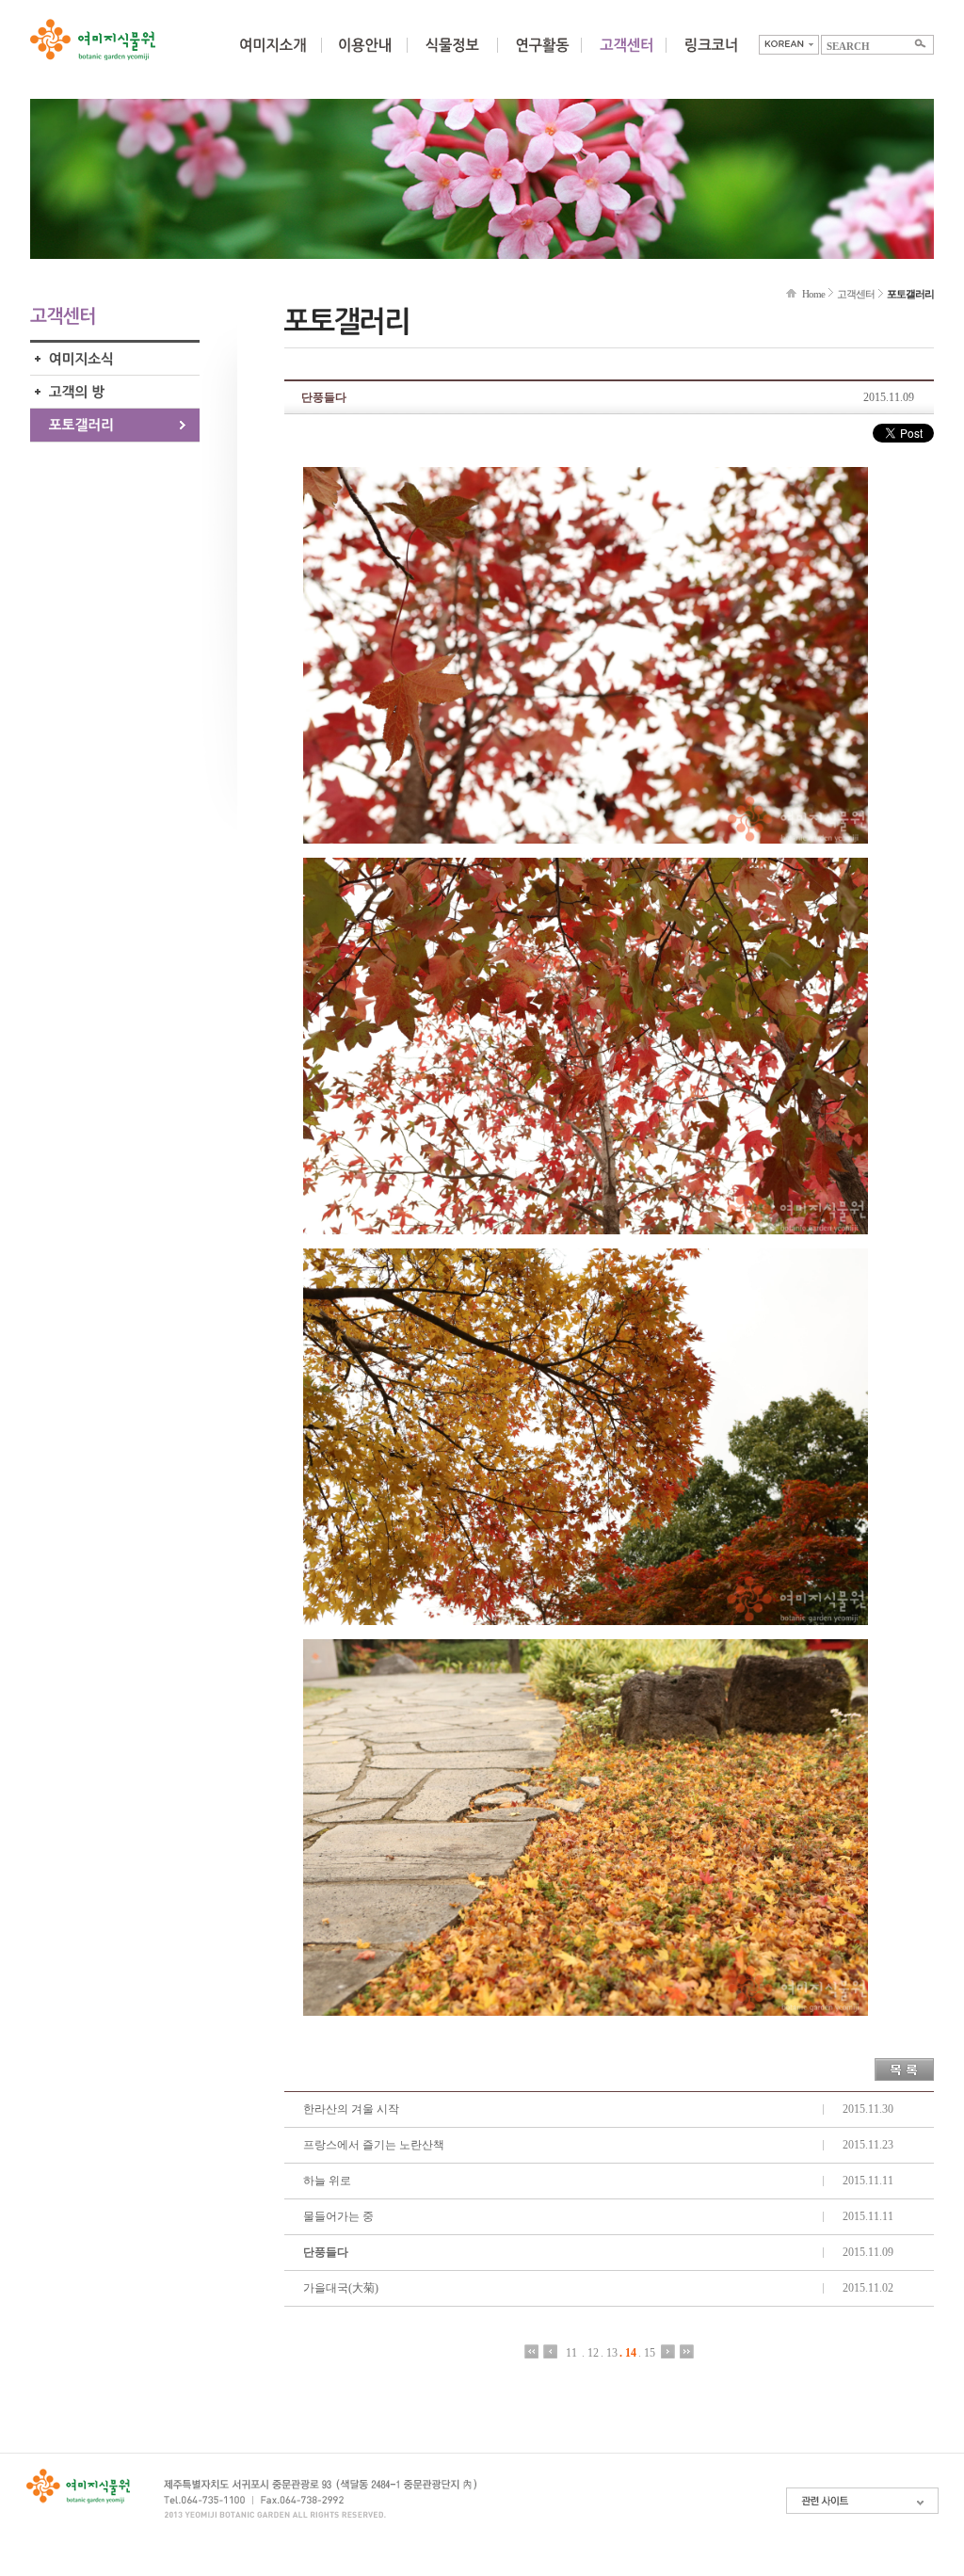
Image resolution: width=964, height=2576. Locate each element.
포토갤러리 (115, 425)
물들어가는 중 (338, 2216)
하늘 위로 (327, 2181)
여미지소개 (273, 56)
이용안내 (364, 56)
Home (813, 294)
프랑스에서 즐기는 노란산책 (374, 2145)
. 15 (647, 2352)
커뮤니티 (626, 56)
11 (571, 2352)
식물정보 (452, 56)
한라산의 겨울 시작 (351, 2109)
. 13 (609, 2352)
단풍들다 (326, 2252)
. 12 (590, 2352)
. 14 (628, 2352)
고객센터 (856, 294)
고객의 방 (115, 392)
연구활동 (542, 56)
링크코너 (711, 56)
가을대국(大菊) (341, 2288)
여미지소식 (115, 359)
